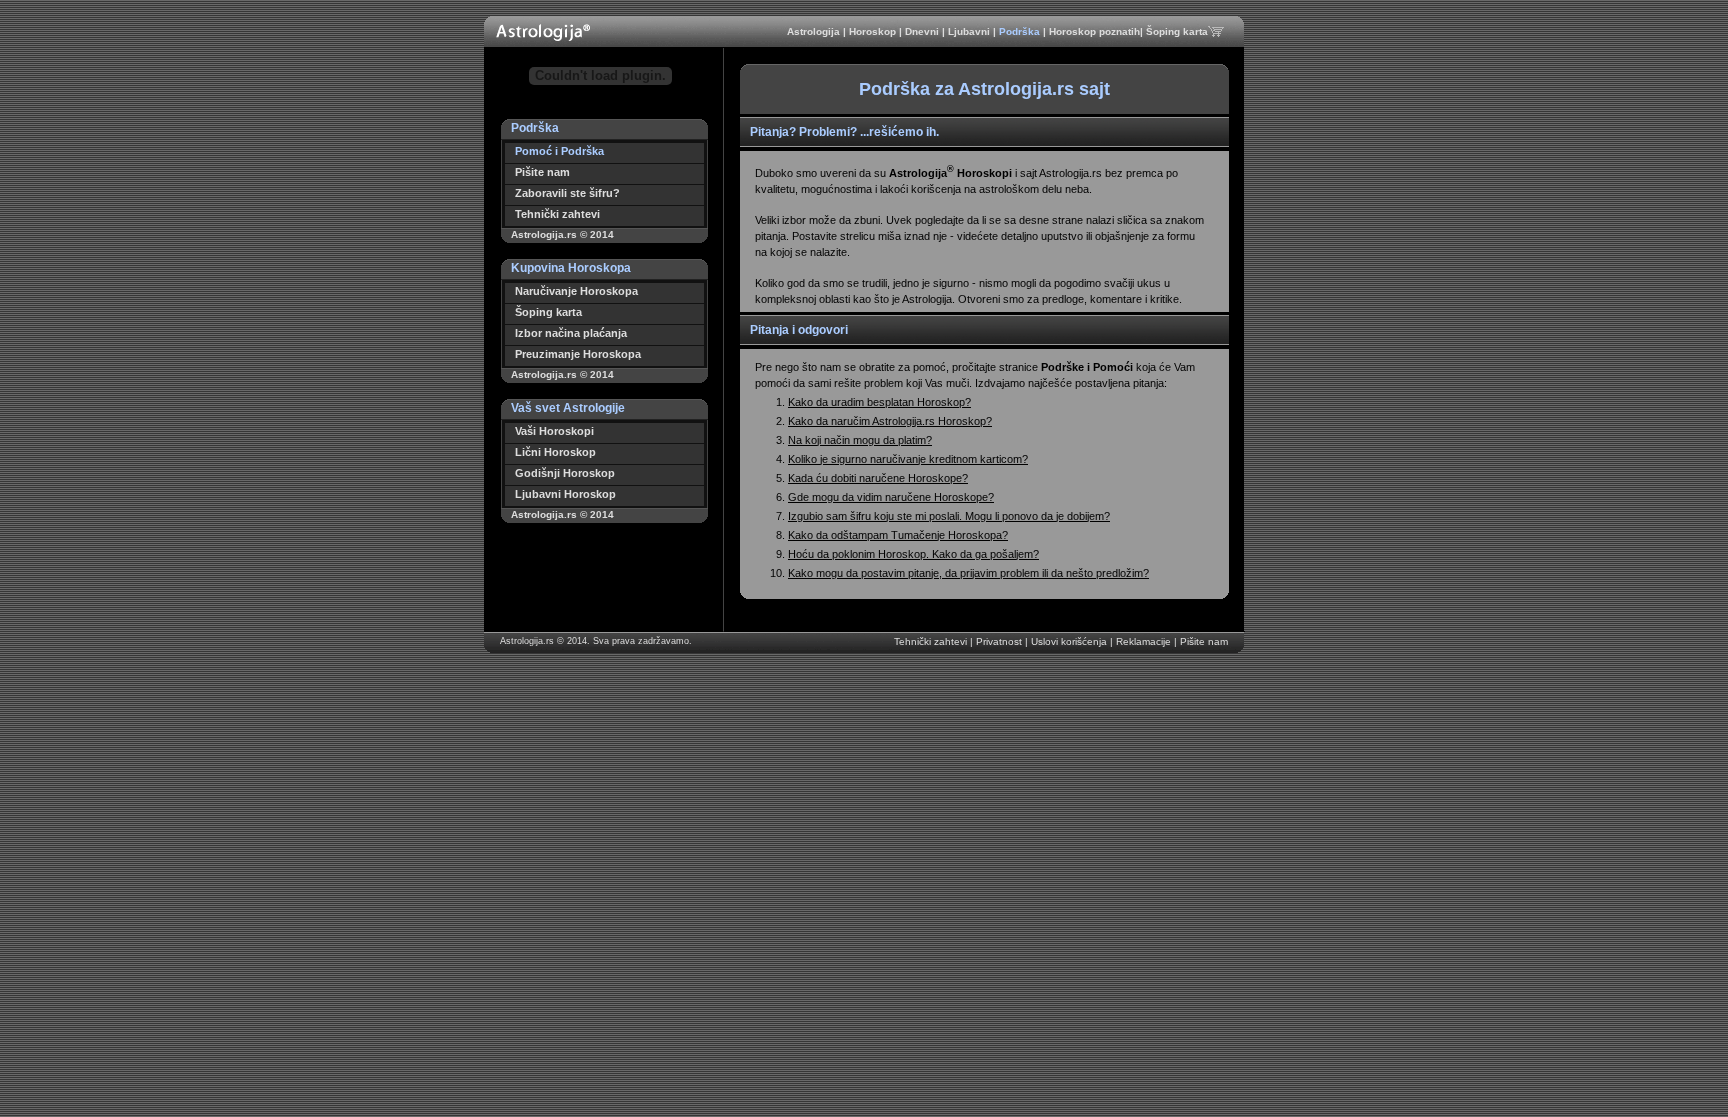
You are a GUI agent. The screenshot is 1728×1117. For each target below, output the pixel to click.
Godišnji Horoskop (565, 473)
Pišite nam (542, 172)
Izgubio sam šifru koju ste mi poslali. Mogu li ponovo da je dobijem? (949, 516)
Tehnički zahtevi (557, 214)
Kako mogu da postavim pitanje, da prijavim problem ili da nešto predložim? (968, 573)
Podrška (1021, 31)
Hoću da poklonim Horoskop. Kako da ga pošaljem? (913, 554)
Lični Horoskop (555, 452)
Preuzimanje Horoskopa (578, 354)
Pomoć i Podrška (559, 151)
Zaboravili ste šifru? (567, 193)
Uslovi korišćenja (1070, 641)
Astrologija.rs (527, 641)
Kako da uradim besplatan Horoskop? (879, 402)
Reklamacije (1145, 641)
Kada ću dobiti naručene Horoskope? (878, 478)
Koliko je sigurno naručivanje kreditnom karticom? (908, 459)
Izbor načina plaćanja (571, 333)
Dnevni (923, 31)
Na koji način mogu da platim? (860, 440)
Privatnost (1000, 641)
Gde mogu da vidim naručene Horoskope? (891, 497)
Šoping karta (1177, 31)
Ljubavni (970, 31)
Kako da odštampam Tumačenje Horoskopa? (898, 535)
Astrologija (815, 31)
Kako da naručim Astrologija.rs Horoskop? (890, 421)
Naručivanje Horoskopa (576, 291)
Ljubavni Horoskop (565, 494)
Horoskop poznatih (1094, 31)
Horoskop (874, 31)
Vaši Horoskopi (554, 431)
